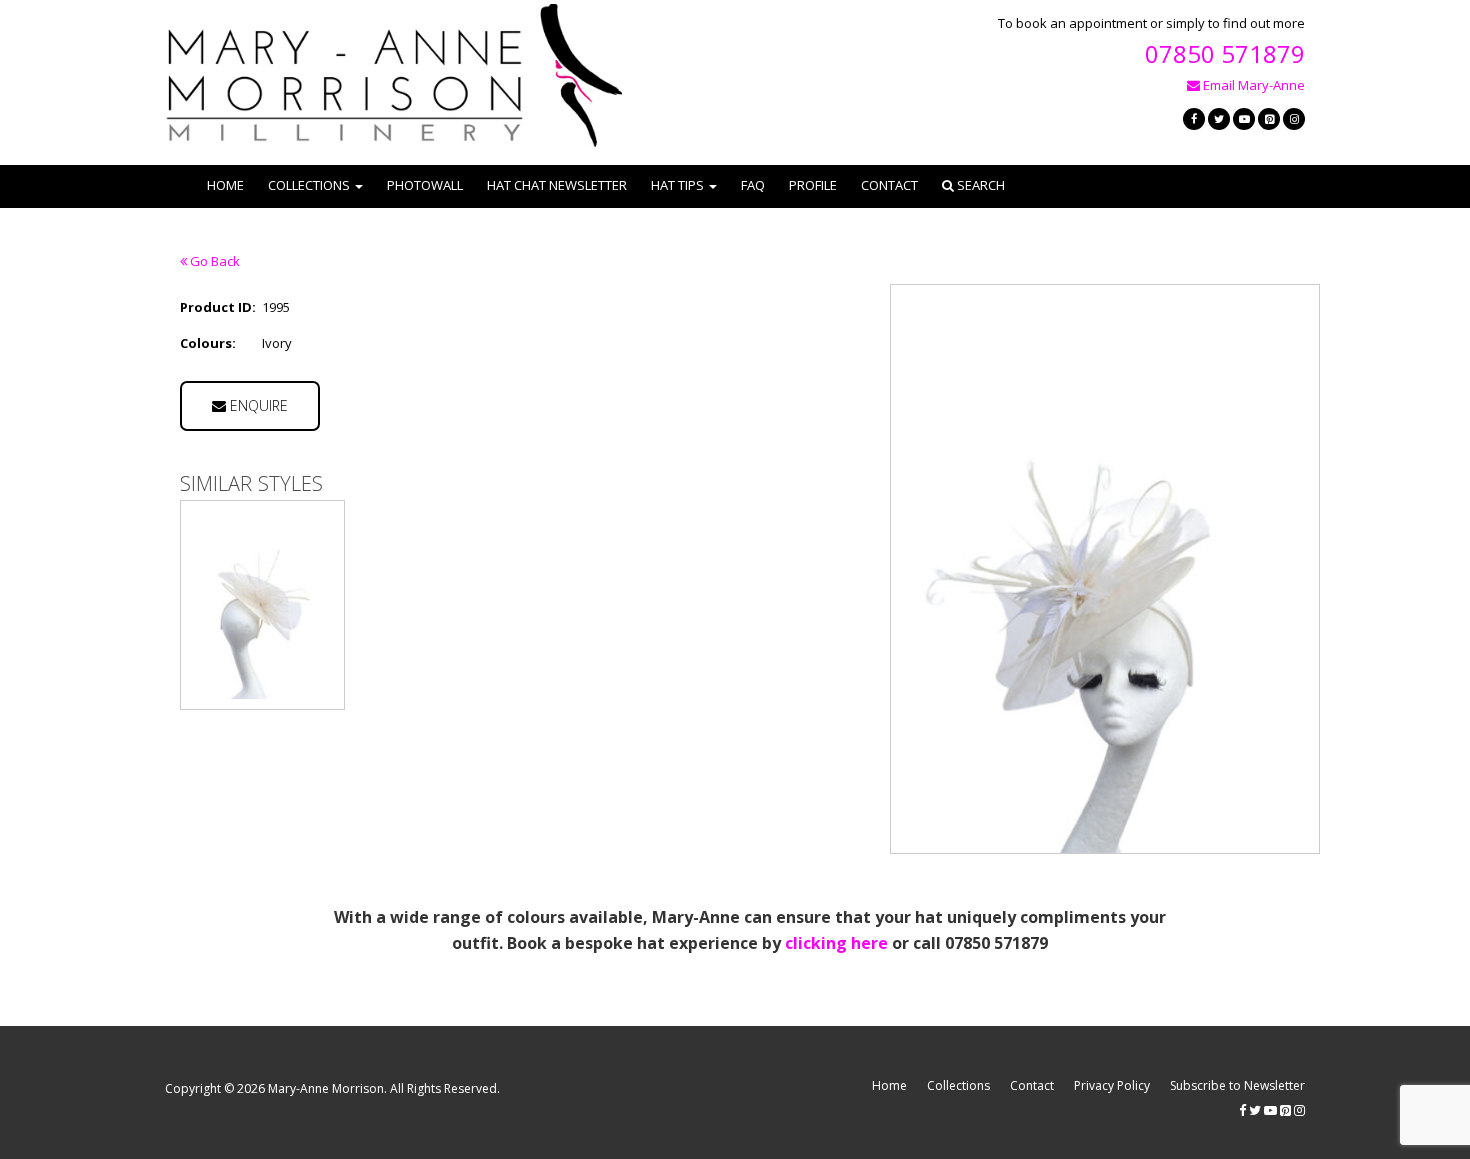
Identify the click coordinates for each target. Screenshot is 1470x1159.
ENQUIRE (257, 405)
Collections (958, 1085)
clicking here (836, 943)
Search (979, 185)
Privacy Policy (1112, 1085)
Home (225, 185)
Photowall (425, 185)
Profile (813, 185)
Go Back (213, 261)
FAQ (753, 185)
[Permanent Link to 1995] (262, 605)
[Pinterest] (1269, 119)
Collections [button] (309, 185)
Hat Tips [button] (677, 185)
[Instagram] (1294, 119)
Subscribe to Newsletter (1237, 1085)
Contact (889, 185)
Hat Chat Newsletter (557, 185)
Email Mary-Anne (1252, 85)
